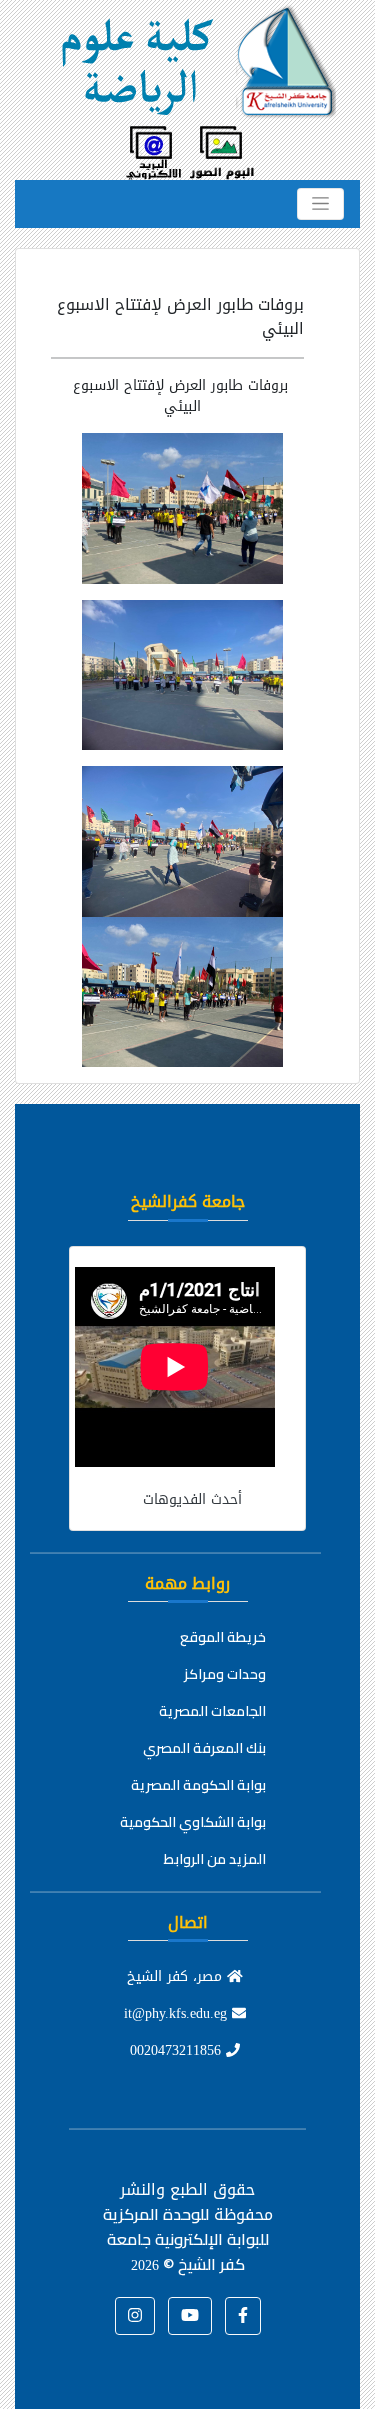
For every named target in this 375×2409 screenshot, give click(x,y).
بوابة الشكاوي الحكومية (193, 1822)
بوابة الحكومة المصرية (198, 1785)
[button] (243, 2316)
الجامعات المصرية (212, 1711)
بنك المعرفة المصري (204, 1748)
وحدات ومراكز (225, 1674)
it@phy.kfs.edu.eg (178, 2013)
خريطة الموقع (223, 1637)
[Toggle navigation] (320, 204)
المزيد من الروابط (215, 1859)
